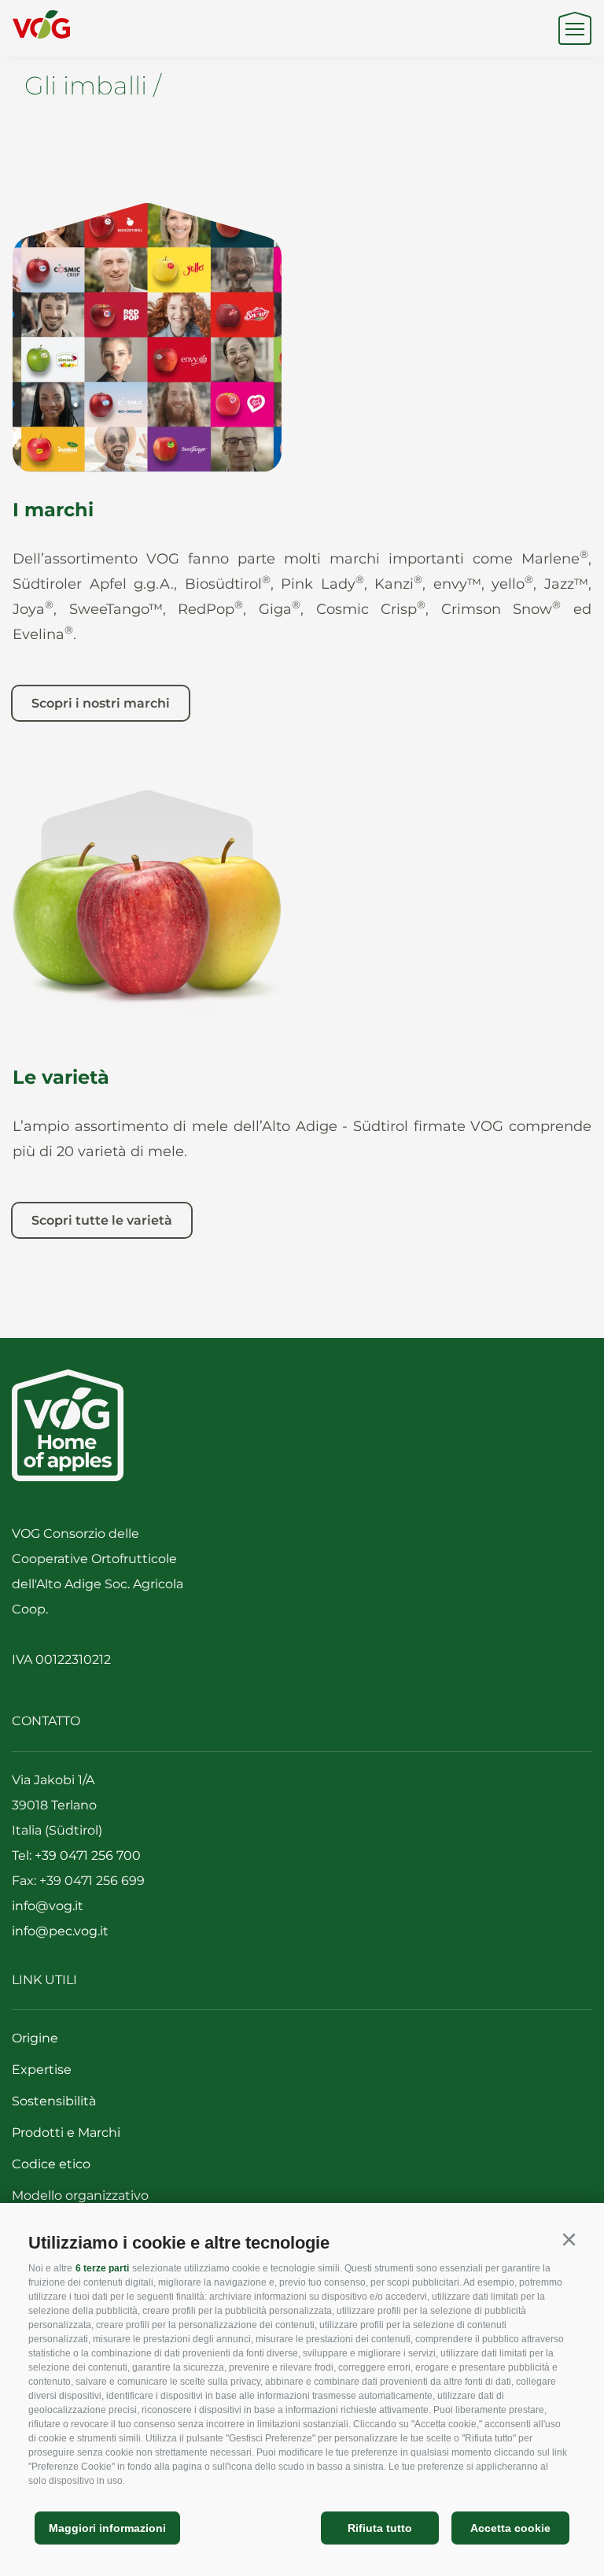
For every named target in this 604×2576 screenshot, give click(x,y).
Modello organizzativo (80, 2195)
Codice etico (51, 2164)
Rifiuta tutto (380, 2528)
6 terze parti (102, 2268)
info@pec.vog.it (60, 1931)
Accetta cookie (510, 2528)
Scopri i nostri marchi (101, 703)
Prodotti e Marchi (66, 2132)
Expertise (42, 2070)
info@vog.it (48, 1906)
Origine (35, 2038)
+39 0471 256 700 (88, 1855)
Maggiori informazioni (107, 2528)
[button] (569, 2240)
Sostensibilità (54, 2101)
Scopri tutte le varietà (102, 1220)
